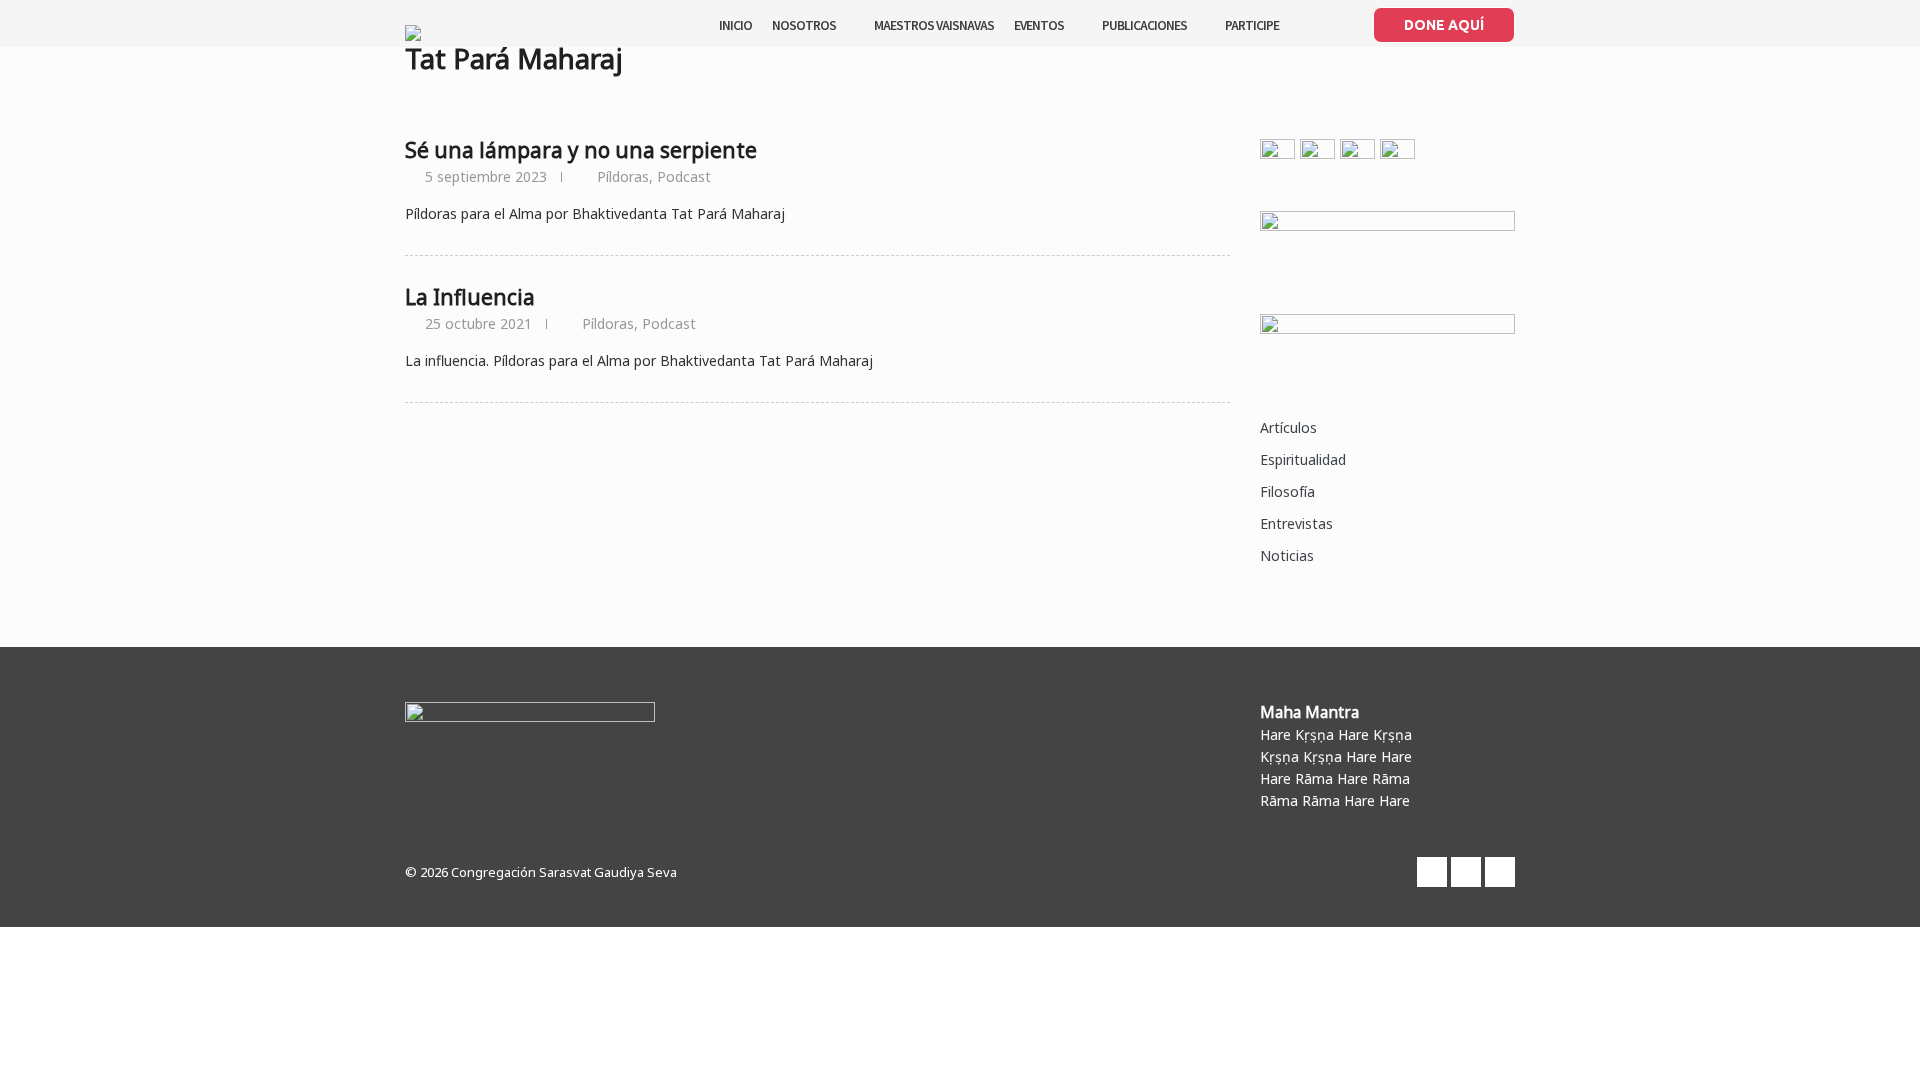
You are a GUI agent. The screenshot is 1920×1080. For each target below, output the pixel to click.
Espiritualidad (1303, 459)
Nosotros (804, 24)
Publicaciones (1144, 24)
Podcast (684, 176)
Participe (1252, 24)
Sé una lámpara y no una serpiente (581, 150)
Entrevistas (1296, 523)
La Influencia (470, 297)
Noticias (1287, 555)
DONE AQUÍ (1444, 25)
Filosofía (1287, 491)
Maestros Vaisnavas (934, 24)
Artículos (1288, 427)
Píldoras (623, 176)
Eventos (1039, 24)
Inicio (735, 24)
